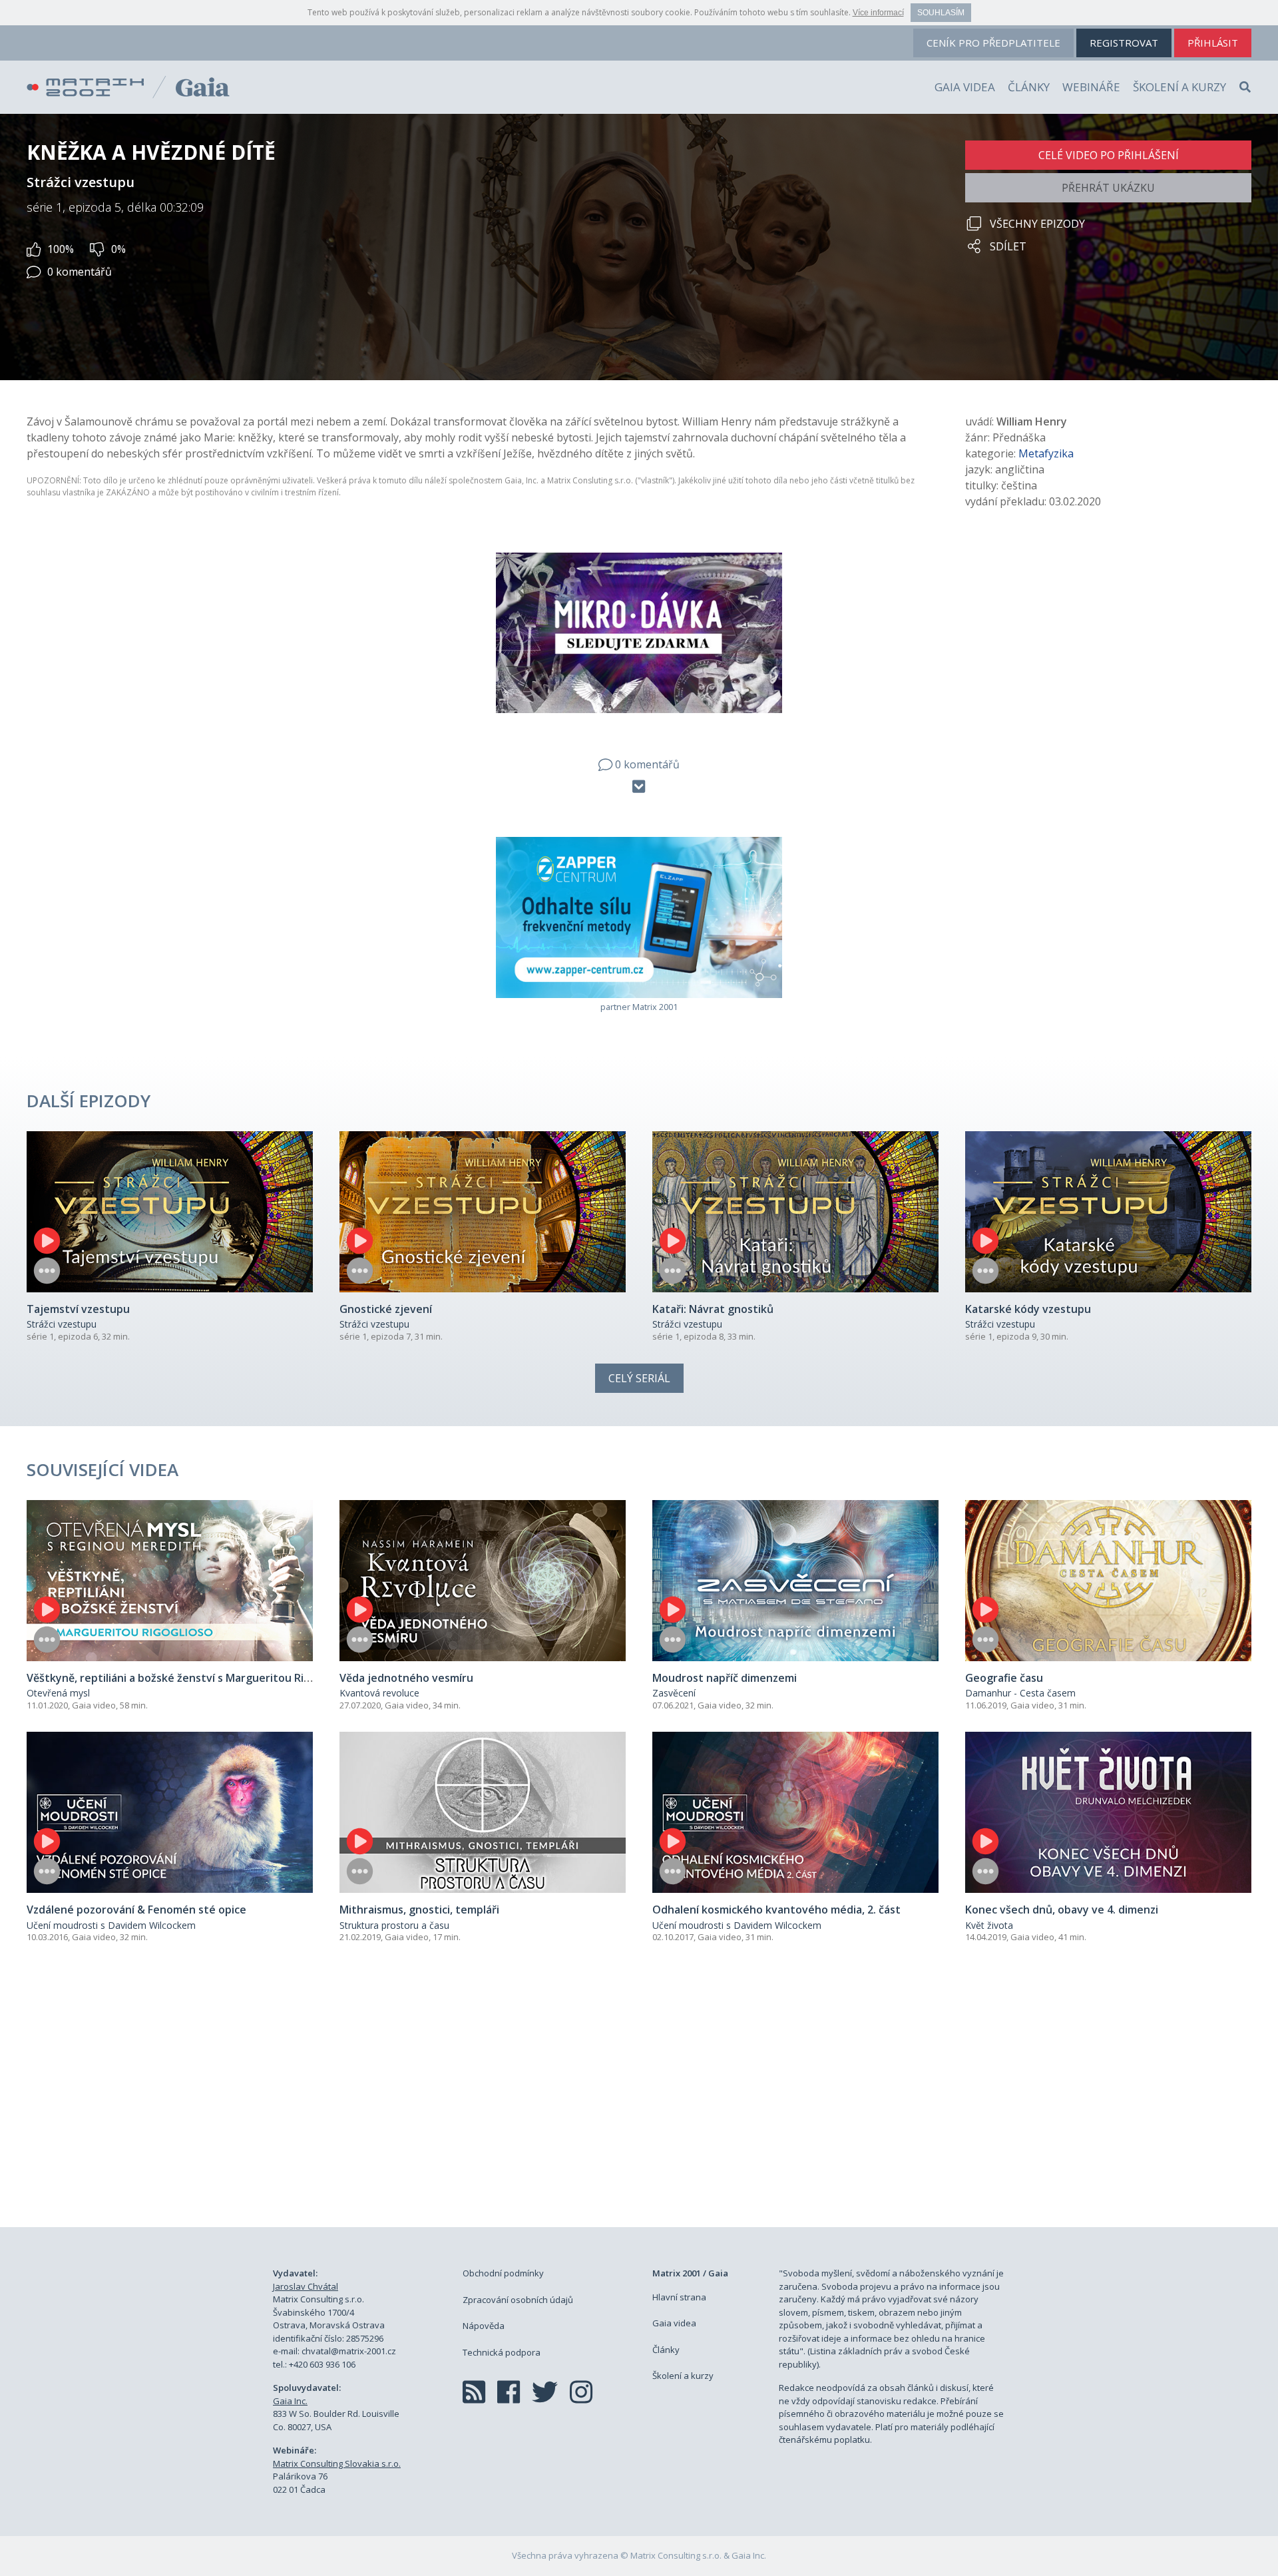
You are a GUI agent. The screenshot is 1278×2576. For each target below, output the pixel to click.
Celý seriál (639, 1378)
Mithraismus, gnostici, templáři (419, 1910)
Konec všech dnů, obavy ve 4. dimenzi (1062, 1910)
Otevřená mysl (58, 1693)
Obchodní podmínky (503, 2273)
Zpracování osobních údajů (518, 2300)
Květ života (989, 1925)
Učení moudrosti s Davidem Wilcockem (111, 1925)
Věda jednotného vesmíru (406, 1678)
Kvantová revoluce (379, 1693)
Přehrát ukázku (1108, 188)
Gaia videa (965, 87)
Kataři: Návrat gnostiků (713, 1309)
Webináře (1091, 87)
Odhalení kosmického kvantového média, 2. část (776, 1910)
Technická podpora (502, 2352)
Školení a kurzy (1179, 87)
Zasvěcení (674, 1693)
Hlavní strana (679, 2297)
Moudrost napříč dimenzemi (725, 1678)
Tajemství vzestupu (78, 1309)
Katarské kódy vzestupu (1028, 1309)
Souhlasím (941, 13)
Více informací (878, 13)
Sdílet (1008, 246)
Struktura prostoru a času (394, 1925)
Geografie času (1004, 1678)
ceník (993, 43)
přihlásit (1213, 43)
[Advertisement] (639, 2101)
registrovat (1124, 43)
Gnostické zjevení (386, 1309)
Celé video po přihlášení (1109, 155)
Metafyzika (1046, 453)
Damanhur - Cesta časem (1020, 1693)
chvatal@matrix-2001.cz (349, 2351)
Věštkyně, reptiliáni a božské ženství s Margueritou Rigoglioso (187, 1678)
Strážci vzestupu (62, 1324)
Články (1029, 87)
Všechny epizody (1037, 224)
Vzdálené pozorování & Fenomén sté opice (136, 1910)
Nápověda (484, 2326)
